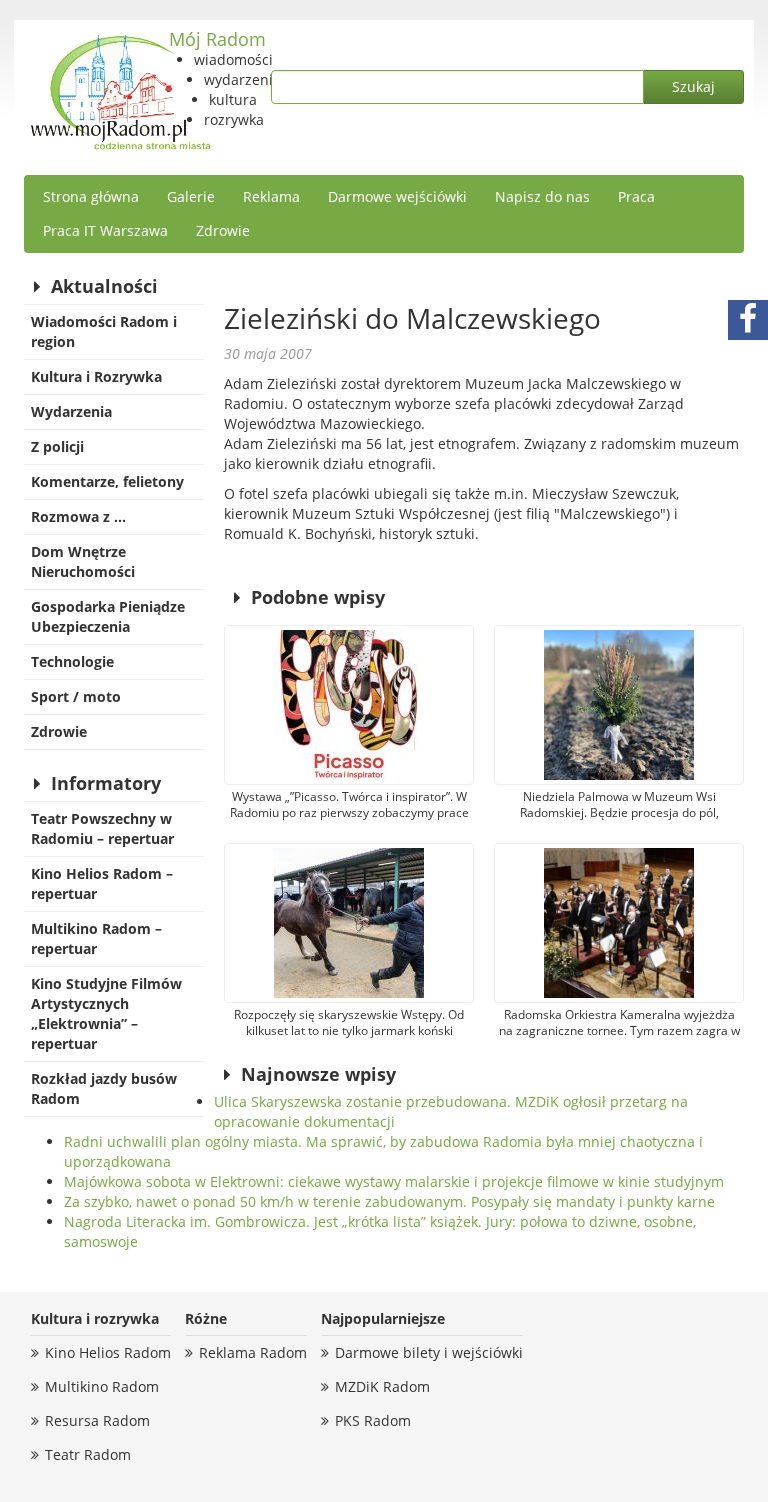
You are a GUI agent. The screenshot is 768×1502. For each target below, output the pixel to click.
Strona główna (91, 196)
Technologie (72, 661)
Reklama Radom (253, 1352)
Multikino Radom (102, 1386)
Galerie (191, 196)
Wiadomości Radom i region (104, 331)
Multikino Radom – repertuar (96, 938)
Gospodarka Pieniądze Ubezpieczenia (108, 616)
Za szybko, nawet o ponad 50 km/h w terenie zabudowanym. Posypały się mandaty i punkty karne (389, 1201)
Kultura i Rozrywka (96, 376)
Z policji (57, 446)
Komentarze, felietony (107, 481)
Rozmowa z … (78, 516)
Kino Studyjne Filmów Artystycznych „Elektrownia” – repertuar (106, 1013)
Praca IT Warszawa (105, 230)
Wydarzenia (71, 411)
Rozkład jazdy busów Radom (104, 1088)
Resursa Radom (97, 1420)
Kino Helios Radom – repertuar (102, 883)
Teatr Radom (88, 1454)
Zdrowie (223, 230)
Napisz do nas (542, 196)
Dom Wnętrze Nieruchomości (83, 561)
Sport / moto (76, 696)
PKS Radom (373, 1420)
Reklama (271, 196)
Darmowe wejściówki (397, 196)
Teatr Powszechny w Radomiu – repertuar (102, 828)
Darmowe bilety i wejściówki (429, 1352)
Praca (636, 196)
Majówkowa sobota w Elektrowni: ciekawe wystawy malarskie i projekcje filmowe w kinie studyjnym (394, 1181)
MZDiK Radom (382, 1386)
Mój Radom (217, 39)
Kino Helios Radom (108, 1352)
